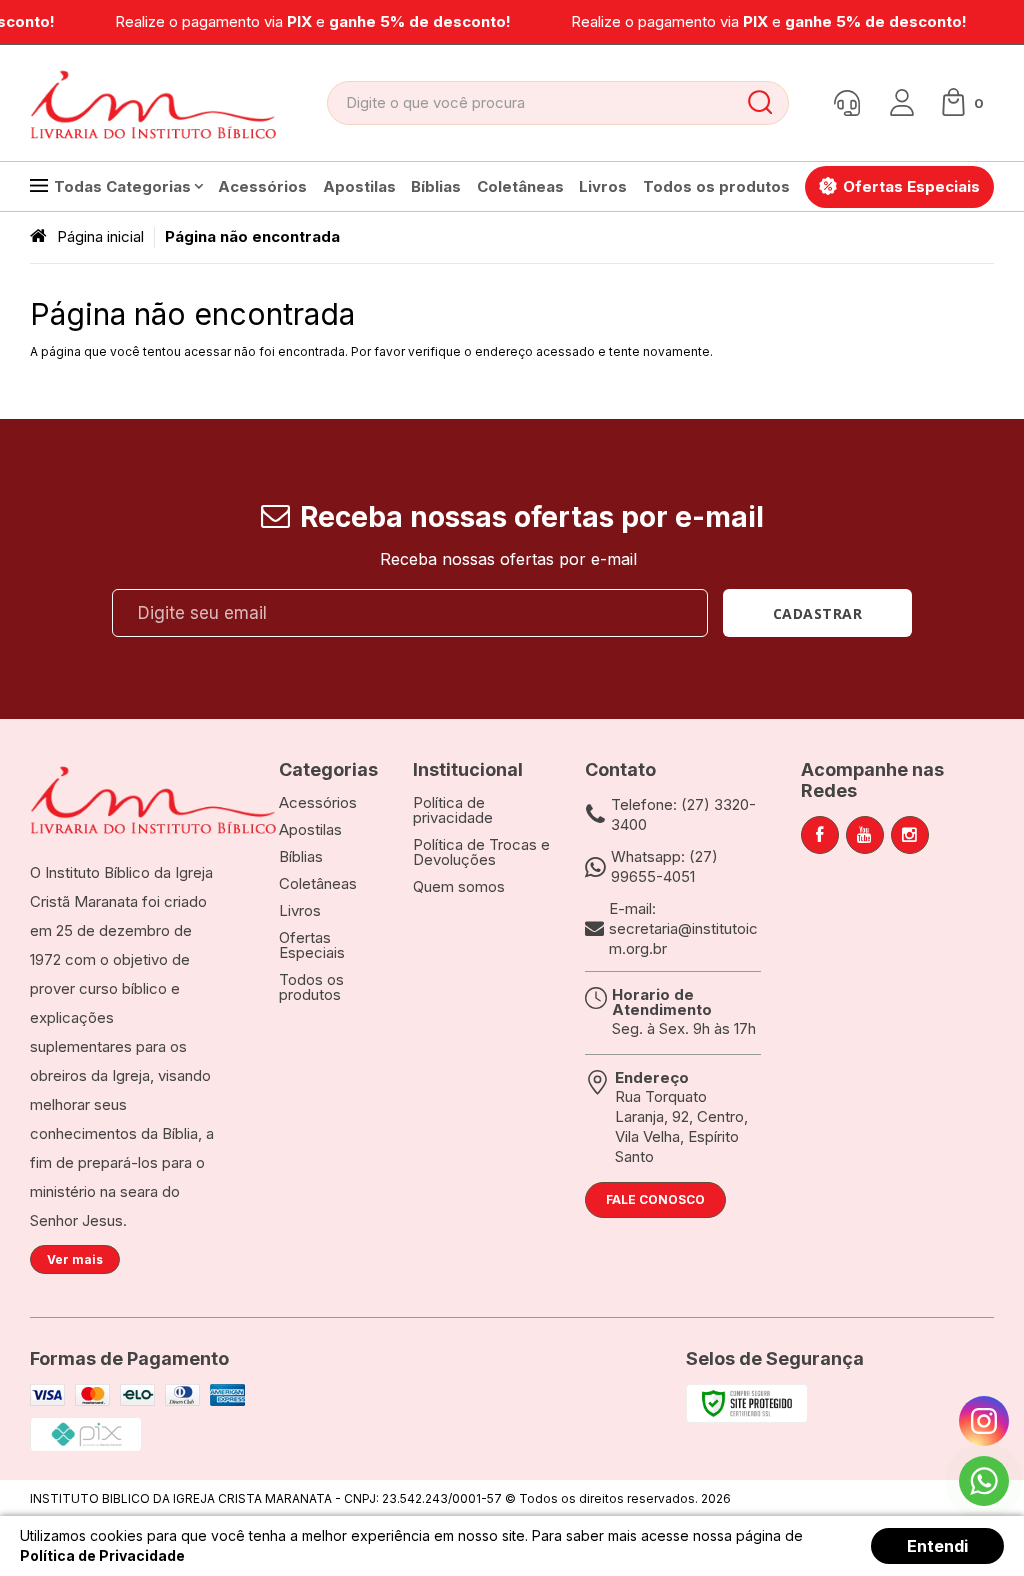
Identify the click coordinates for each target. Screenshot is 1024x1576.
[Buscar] (759, 103)
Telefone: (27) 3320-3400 (683, 814)
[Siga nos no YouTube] (865, 835)
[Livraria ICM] (155, 103)
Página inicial (100, 236)
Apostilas (310, 829)
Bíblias (301, 856)
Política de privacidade (453, 810)
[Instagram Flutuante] (984, 1421)
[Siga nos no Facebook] (820, 835)
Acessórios (318, 802)
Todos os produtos (311, 987)
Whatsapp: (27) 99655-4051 (664, 866)
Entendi (937, 1546)
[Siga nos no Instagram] (910, 835)
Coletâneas (318, 883)
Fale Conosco (655, 1199)
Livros (300, 910)
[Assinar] (818, 613)
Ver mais (75, 1259)
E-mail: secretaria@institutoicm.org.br (683, 928)
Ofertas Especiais (312, 945)
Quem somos (459, 886)
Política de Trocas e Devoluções (481, 852)
